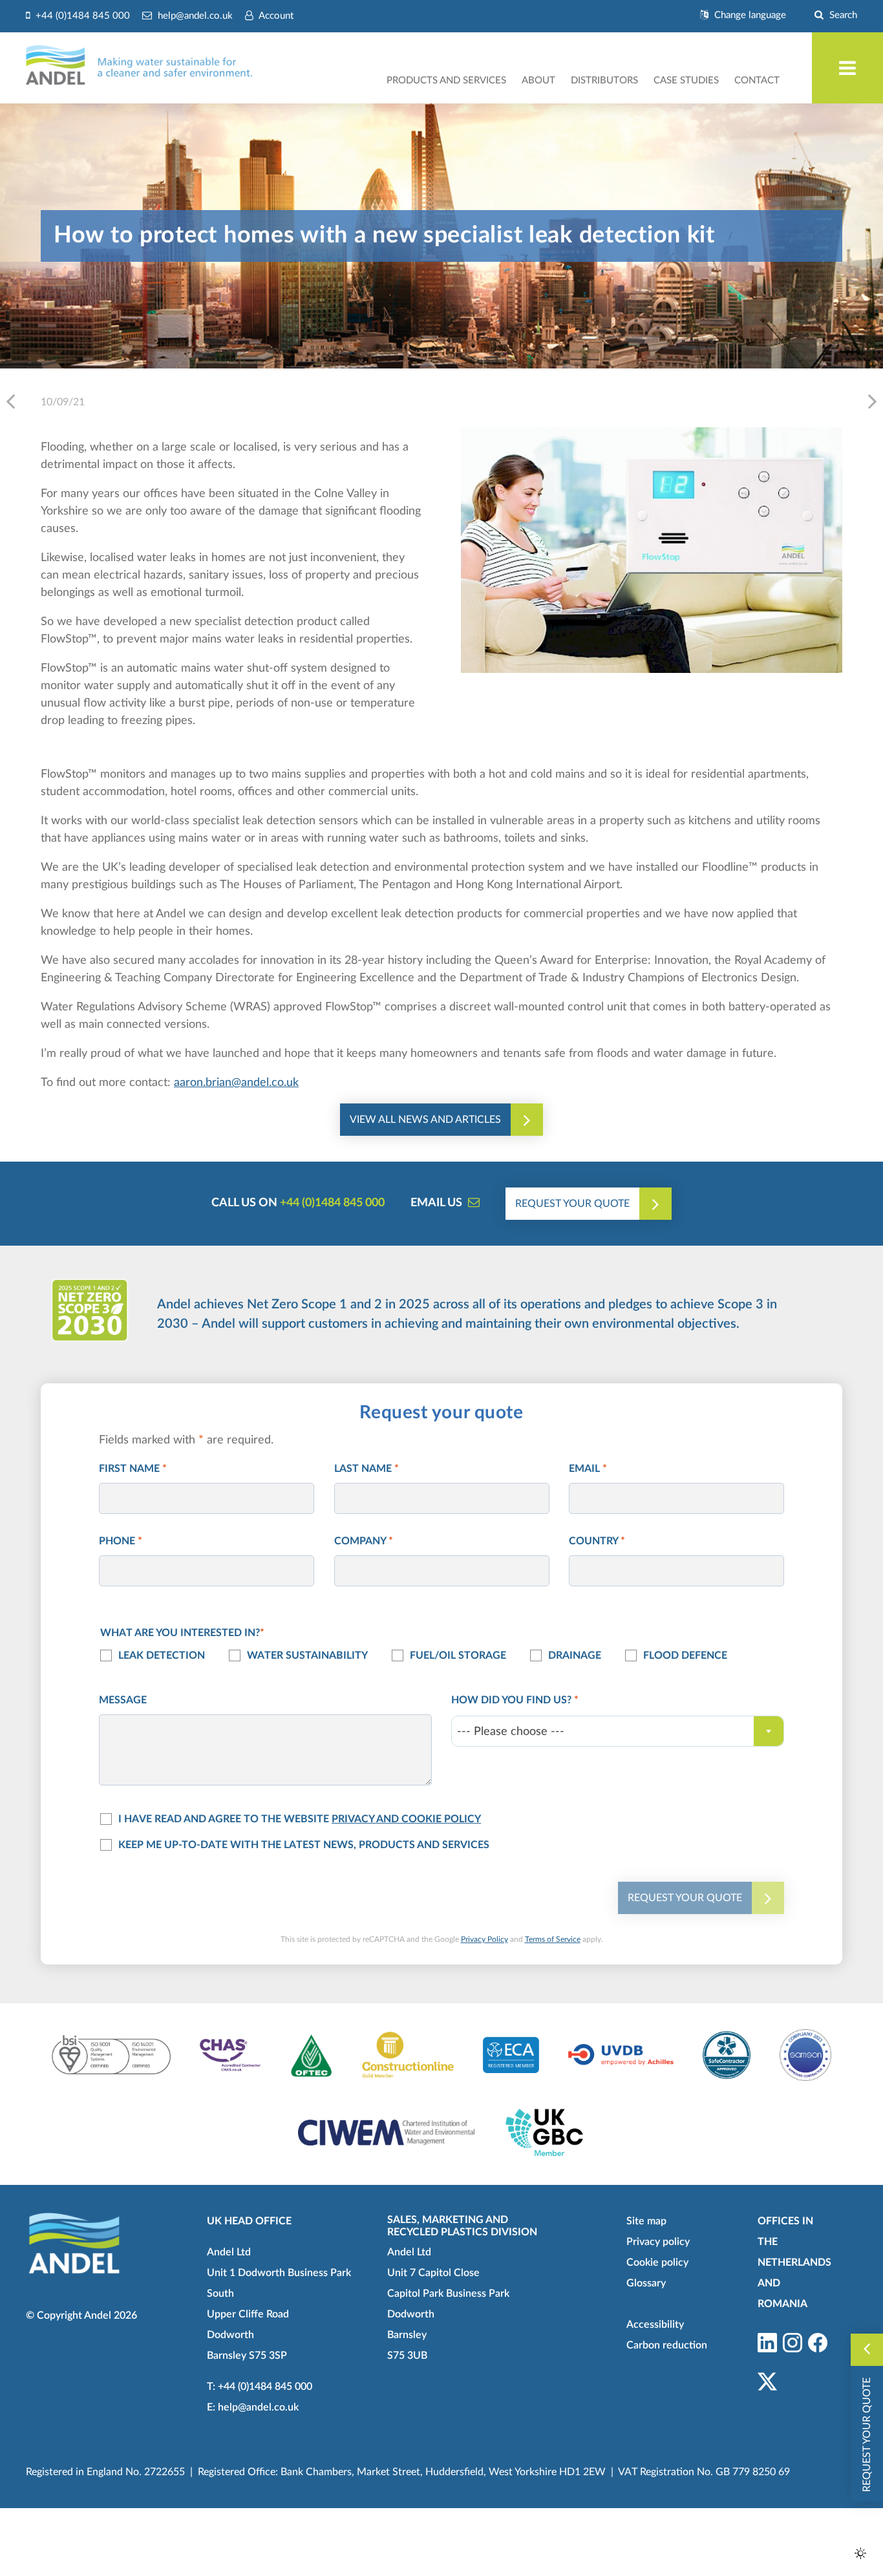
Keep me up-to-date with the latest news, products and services (304, 1845)
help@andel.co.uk (258, 2407)
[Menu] (847, 68)
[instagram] (793, 2344)
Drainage (575, 1655)
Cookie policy (657, 2262)
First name (133, 1469)
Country (597, 1541)
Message (123, 1700)
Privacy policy (658, 2242)
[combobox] (618, 1731)
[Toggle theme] (860, 2553)
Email (588, 1469)
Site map (646, 2221)
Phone (121, 1541)
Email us (436, 1203)
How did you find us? (515, 1700)
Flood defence (685, 1655)
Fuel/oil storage (458, 1655)
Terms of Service (553, 1939)
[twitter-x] (767, 2383)
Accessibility (655, 2325)
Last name (367, 1469)
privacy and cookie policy (406, 1819)
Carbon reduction (667, 2345)
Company (364, 1541)
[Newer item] (872, 401)
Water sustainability (307, 1655)
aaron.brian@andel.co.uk (236, 1083)
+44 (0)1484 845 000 (332, 1203)
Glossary (646, 2283)
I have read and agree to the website (300, 1819)
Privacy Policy (484, 1939)
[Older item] (11, 401)
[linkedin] (767, 2344)
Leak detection (162, 1655)
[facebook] (818, 2344)
